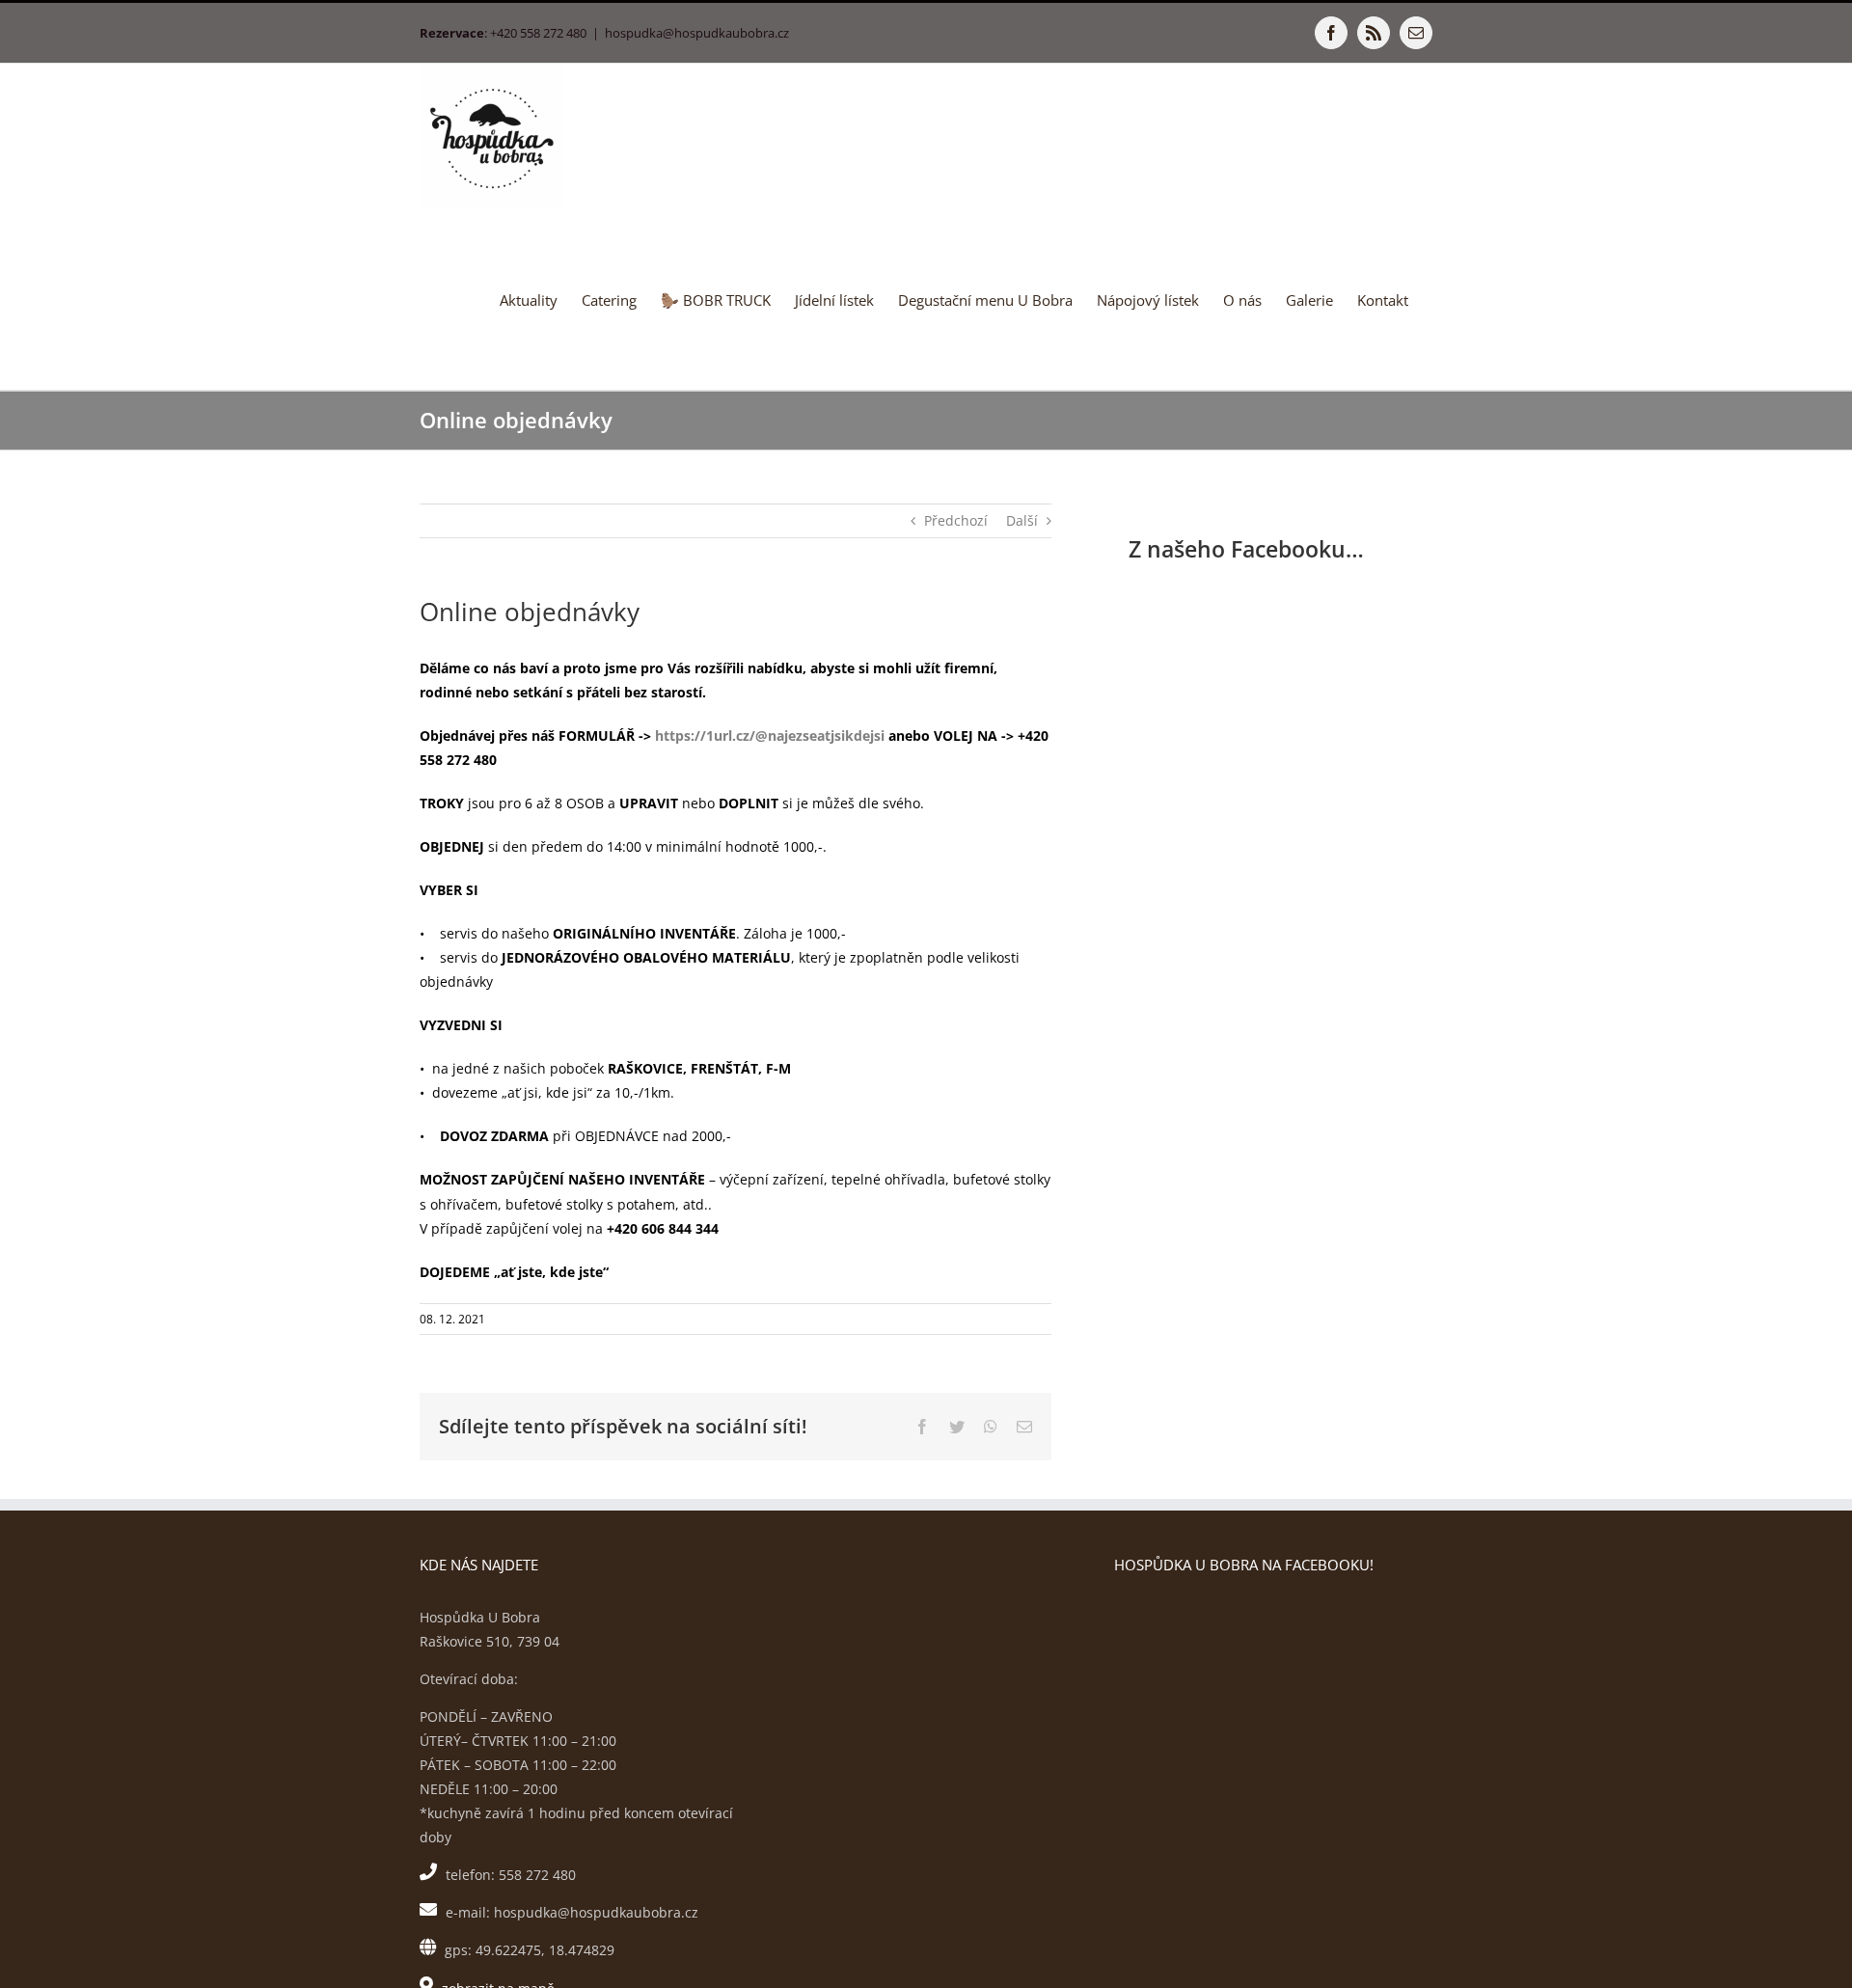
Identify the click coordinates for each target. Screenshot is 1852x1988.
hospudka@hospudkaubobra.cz (697, 33)
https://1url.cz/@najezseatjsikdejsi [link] (770, 735)
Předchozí (956, 520)
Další (1022, 520)
